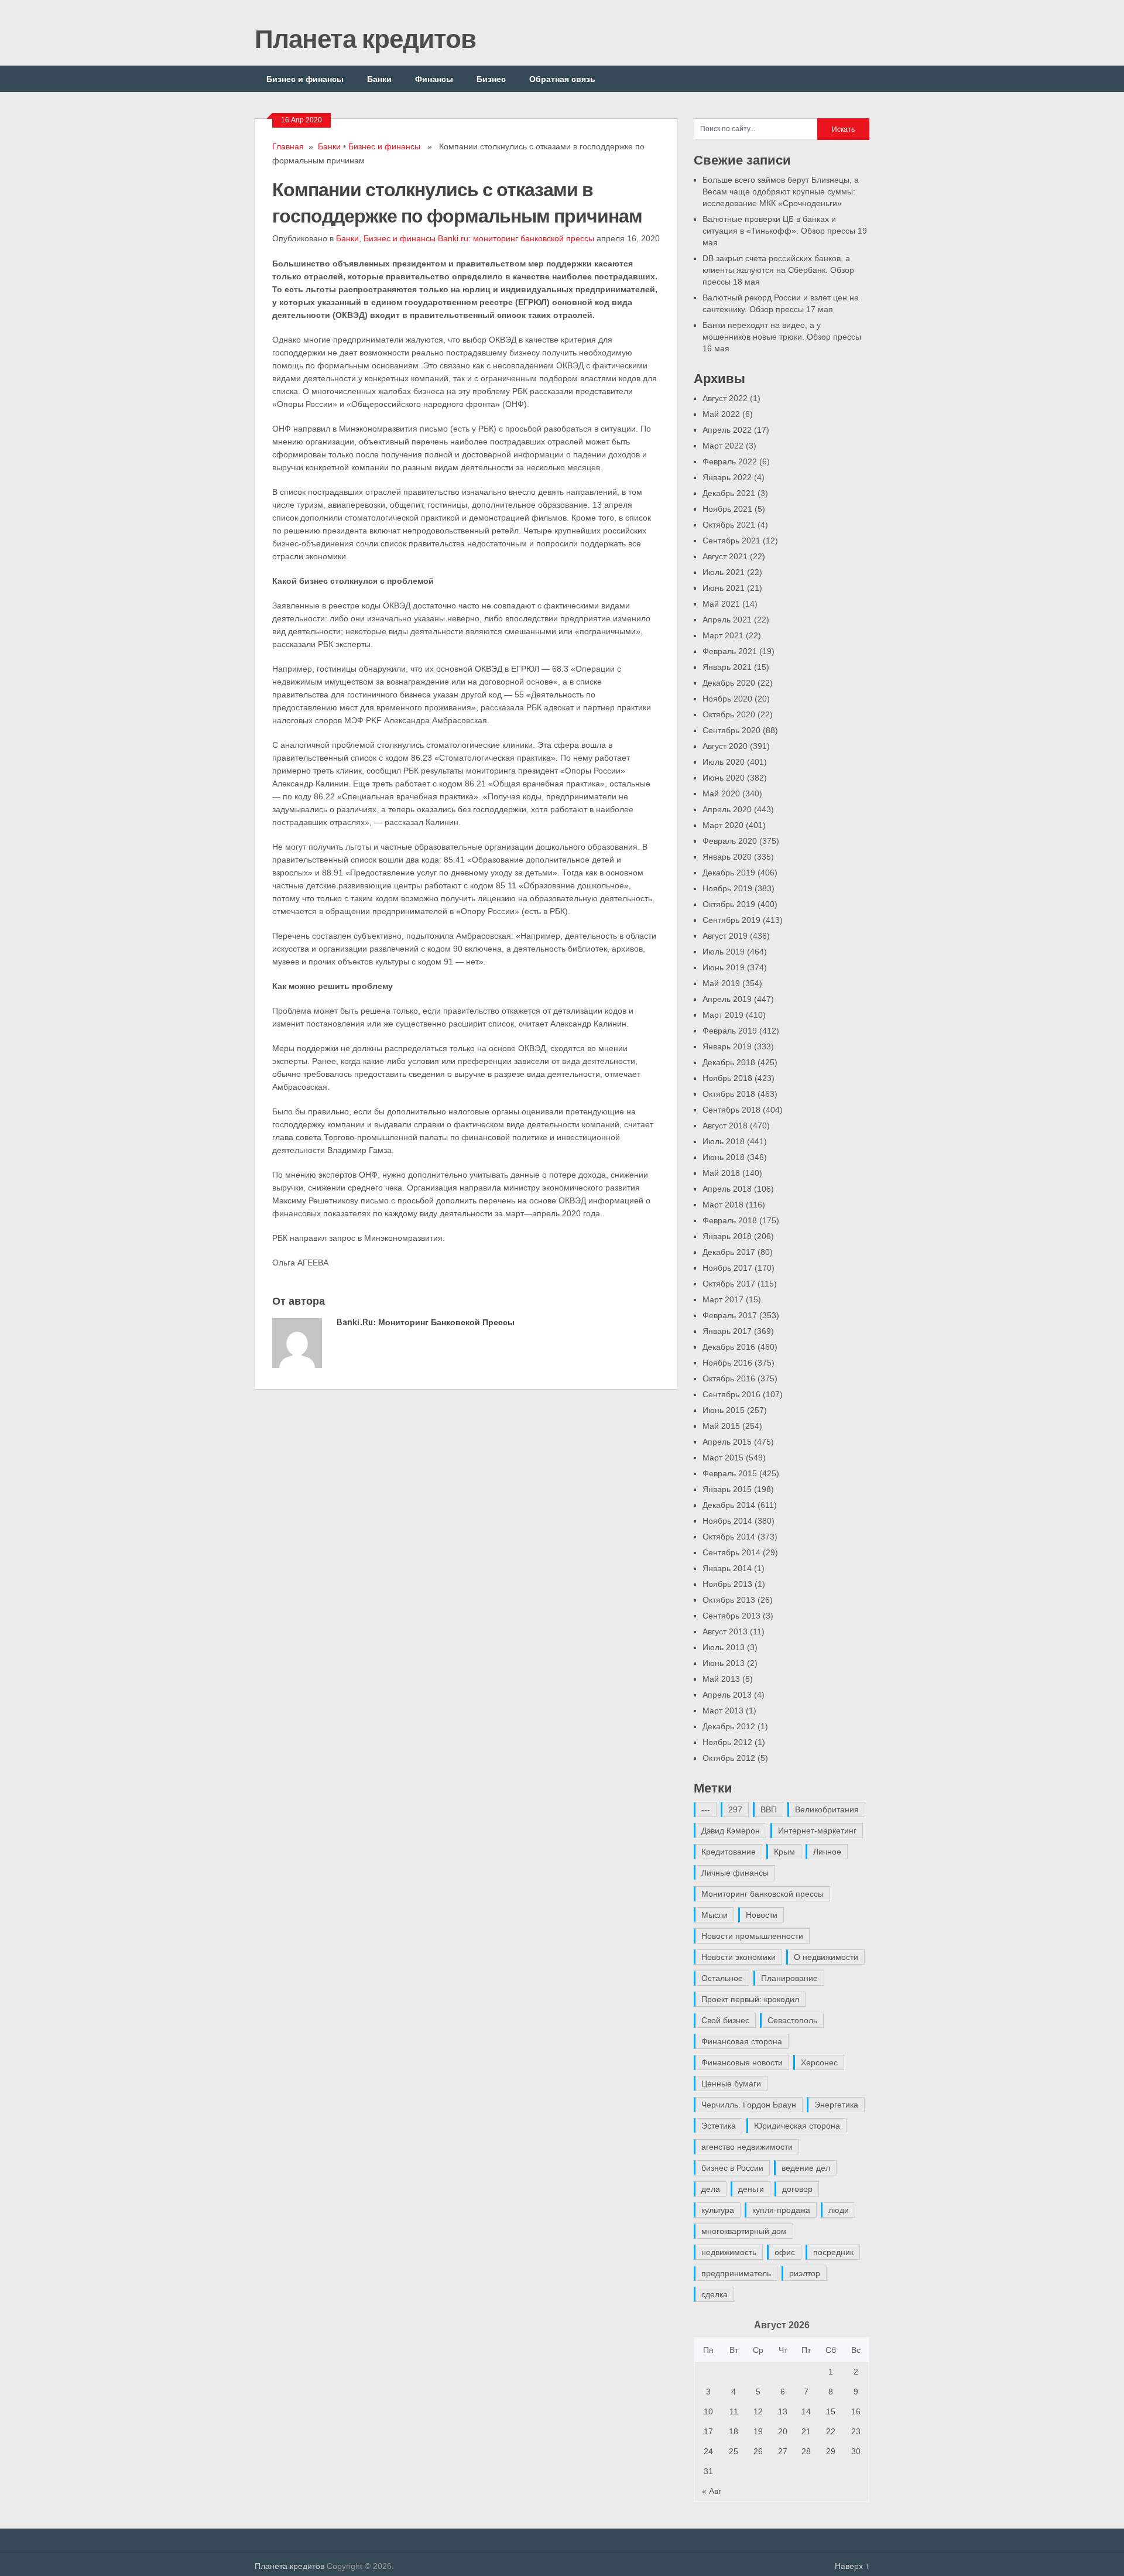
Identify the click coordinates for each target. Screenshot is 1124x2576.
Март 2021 (723, 635)
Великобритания (827, 1809)
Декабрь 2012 (729, 1726)
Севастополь (792, 2020)
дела (711, 2189)
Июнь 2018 (724, 1157)
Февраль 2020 (730, 841)
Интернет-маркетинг (817, 1831)
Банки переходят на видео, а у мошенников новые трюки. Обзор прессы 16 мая (782, 337)
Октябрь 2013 (729, 1600)
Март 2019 (723, 1015)
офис (785, 2252)
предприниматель (736, 2273)
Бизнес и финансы (305, 79)
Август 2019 (725, 936)
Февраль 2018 (730, 1220)
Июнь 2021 (724, 588)
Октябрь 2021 (729, 525)
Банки (379, 79)
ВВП (769, 1809)
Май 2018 (721, 1173)
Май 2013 (721, 1679)
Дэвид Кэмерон (731, 1831)
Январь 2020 (727, 857)
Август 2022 (725, 398)
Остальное (722, 1978)
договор (797, 2189)
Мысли (715, 1915)
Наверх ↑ (852, 2566)
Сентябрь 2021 (731, 540)
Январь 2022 (727, 477)
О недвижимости (826, 1957)
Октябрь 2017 (729, 1284)
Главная (288, 146)
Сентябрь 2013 (731, 1616)
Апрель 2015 (727, 1442)
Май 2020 (721, 793)
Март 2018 (723, 1205)
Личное (827, 1852)
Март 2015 (723, 1458)
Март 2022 (723, 446)
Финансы (434, 79)
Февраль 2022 (730, 461)
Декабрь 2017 (729, 1252)
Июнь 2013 (724, 1663)
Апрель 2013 (727, 1695)
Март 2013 (723, 1711)
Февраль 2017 (730, 1315)
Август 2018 (725, 1125)
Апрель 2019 (727, 999)
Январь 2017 (727, 1331)
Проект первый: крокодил (750, 1999)
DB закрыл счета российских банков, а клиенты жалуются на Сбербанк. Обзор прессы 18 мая (778, 270)
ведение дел (806, 2168)
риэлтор (805, 2273)
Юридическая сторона (797, 2126)
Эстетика (719, 2126)
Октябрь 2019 (729, 904)
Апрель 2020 (727, 809)
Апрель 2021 (727, 620)
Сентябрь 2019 (731, 920)
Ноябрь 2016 (727, 1363)
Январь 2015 (727, 1489)
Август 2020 (725, 746)
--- (706, 1809)
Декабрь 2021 (729, 493)
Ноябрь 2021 (727, 509)
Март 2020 (723, 825)
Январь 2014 (727, 1568)
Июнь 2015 (724, 1410)
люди (839, 2210)
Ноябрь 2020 (727, 699)
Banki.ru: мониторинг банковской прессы (516, 238)
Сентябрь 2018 (731, 1110)
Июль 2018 (724, 1141)
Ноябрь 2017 (727, 1268)
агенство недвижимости (747, 2147)
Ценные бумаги (731, 2084)
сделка (715, 2294)
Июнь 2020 (724, 778)
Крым (784, 1852)
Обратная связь (562, 79)
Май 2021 (721, 604)
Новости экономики (739, 1957)
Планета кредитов (365, 38)
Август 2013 (725, 1631)
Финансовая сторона (742, 2041)
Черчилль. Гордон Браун (749, 2105)
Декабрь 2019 (729, 873)
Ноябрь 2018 (727, 1078)
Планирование (789, 1978)
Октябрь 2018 (729, 1094)
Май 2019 (721, 983)
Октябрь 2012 (729, 1758)
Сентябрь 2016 (731, 1394)
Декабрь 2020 (729, 683)
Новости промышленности (752, 1936)
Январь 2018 (727, 1236)
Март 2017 (723, 1299)
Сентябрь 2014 (731, 1552)
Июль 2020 (724, 762)
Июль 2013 (724, 1647)
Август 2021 (725, 556)
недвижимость (729, 2252)
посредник (833, 2252)
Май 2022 (721, 414)
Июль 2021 (724, 572)
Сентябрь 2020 (731, 730)
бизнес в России (732, 2168)
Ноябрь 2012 (727, 1742)
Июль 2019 (724, 952)
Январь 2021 (727, 667)
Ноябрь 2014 (727, 1521)
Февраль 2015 (730, 1473)
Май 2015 (721, 1426)
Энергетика (836, 2105)
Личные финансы (735, 1873)
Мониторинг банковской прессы (763, 1894)
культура (718, 2210)
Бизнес (491, 79)
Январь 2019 (727, 1046)
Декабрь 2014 (729, 1505)
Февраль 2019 (730, 1031)
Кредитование (729, 1852)
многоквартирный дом (744, 2231)
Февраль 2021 (730, 651)
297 (735, 1809)
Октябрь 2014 (729, 1537)
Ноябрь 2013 (727, 1584)
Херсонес (819, 2062)
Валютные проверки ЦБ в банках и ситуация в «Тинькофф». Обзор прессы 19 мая (785, 231)
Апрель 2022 (727, 430)
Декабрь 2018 (729, 1062)
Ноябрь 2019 (727, 888)
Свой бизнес (725, 2020)
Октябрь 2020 (729, 714)
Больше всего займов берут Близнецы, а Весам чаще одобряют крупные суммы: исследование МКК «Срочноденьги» (781, 191)
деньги (751, 2189)
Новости (762, 1915)
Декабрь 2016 (729, 1347)
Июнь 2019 (724, 967)
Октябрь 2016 (729, 1378)
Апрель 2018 (727, 1189)
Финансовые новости (742, 2062)
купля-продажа (781, 2210)
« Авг (712, 2491)
